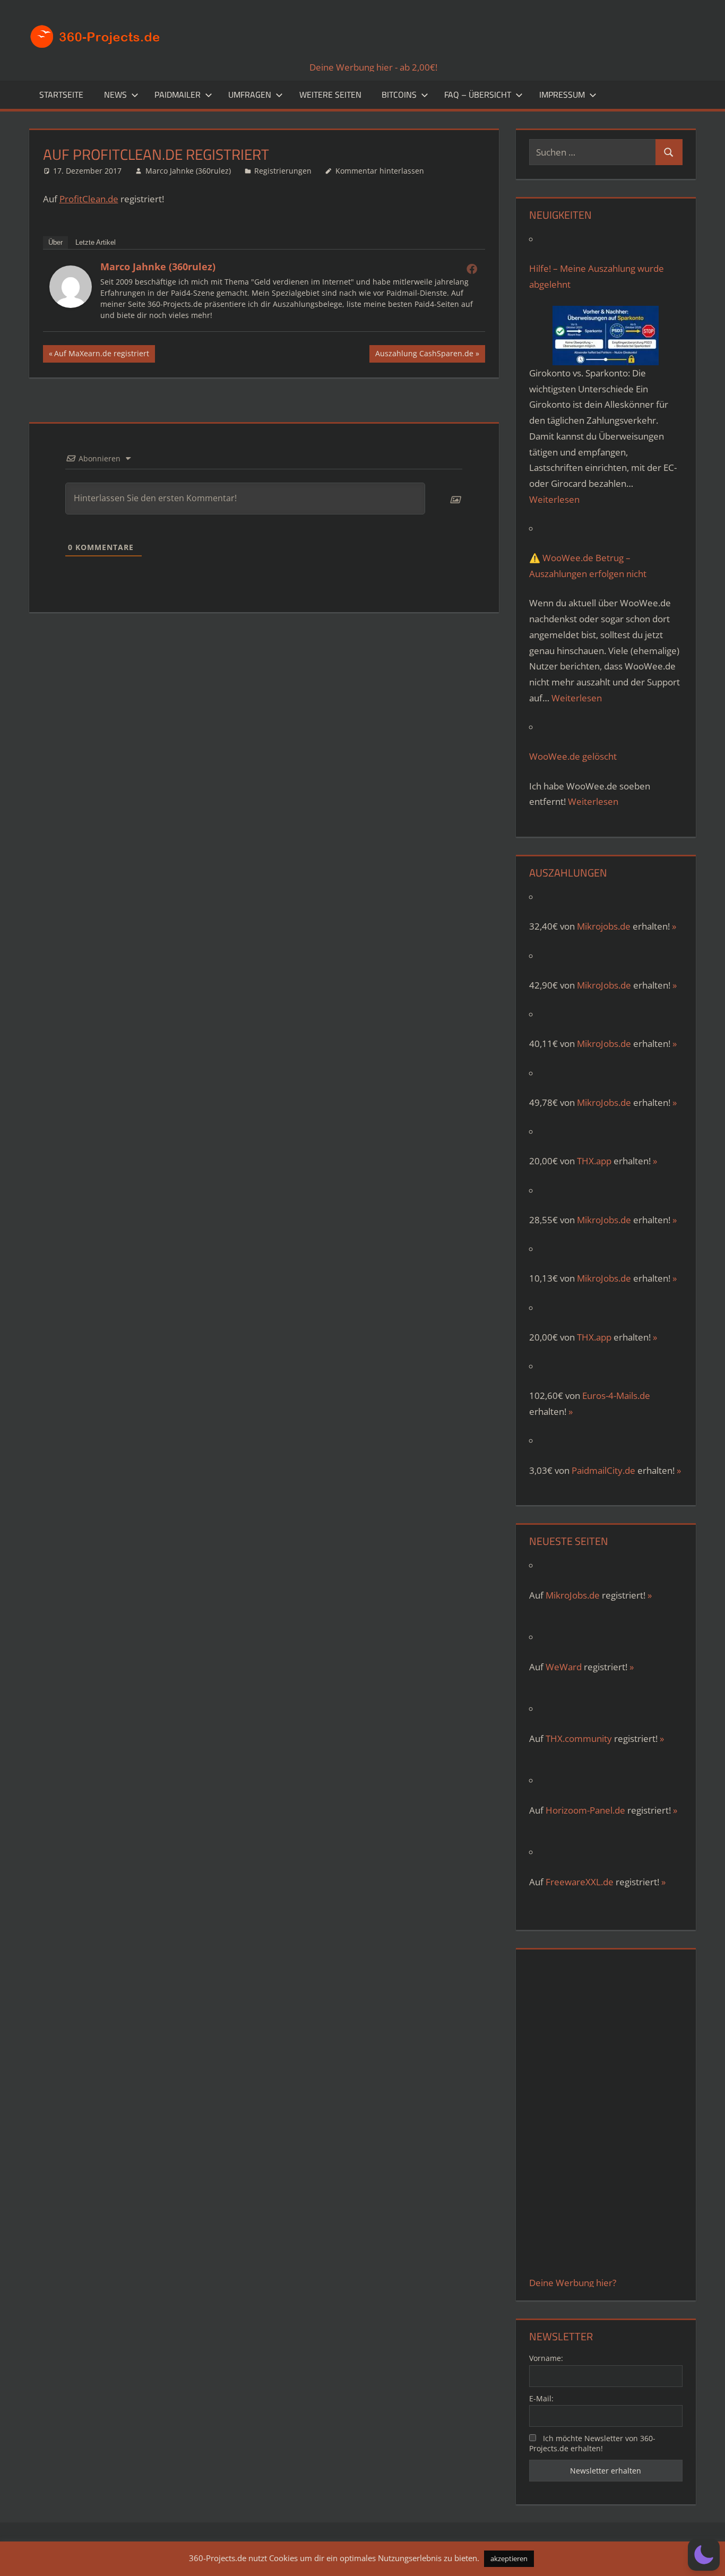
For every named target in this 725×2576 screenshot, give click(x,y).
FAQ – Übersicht (478, 95)
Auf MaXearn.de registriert (101, 355)
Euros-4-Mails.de (616, 1396)
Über (55, 242)
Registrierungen (283, 171)
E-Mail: (541, 2398)
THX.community (579, 1738)
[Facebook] (472, 269)
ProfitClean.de (89, 199)
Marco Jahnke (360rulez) (188, 171)
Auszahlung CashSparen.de (424, 355)
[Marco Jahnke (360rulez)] (71, 304)
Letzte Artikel (96, 242)
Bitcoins (399, 95)
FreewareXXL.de (580, 1882)
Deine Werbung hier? (573, 2283)
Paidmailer (178, 95)
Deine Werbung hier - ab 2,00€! (373, 67)
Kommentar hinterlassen (380, 171)
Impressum (562, 95)
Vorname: (546, 2358)
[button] (704, 2555)
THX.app (594, 1161)
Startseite (61, 95)
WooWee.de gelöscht (573, 756)
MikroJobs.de (604, 985)
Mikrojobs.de (604, 926)
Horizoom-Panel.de (585, 1810)
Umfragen (250, 95)
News (115, 95)
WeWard (564, 1667)
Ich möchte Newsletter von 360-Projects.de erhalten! (592, 2443)
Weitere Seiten (330, 95)
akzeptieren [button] (509, 2558)
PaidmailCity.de (603, 1470)
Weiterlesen (554, 499)
